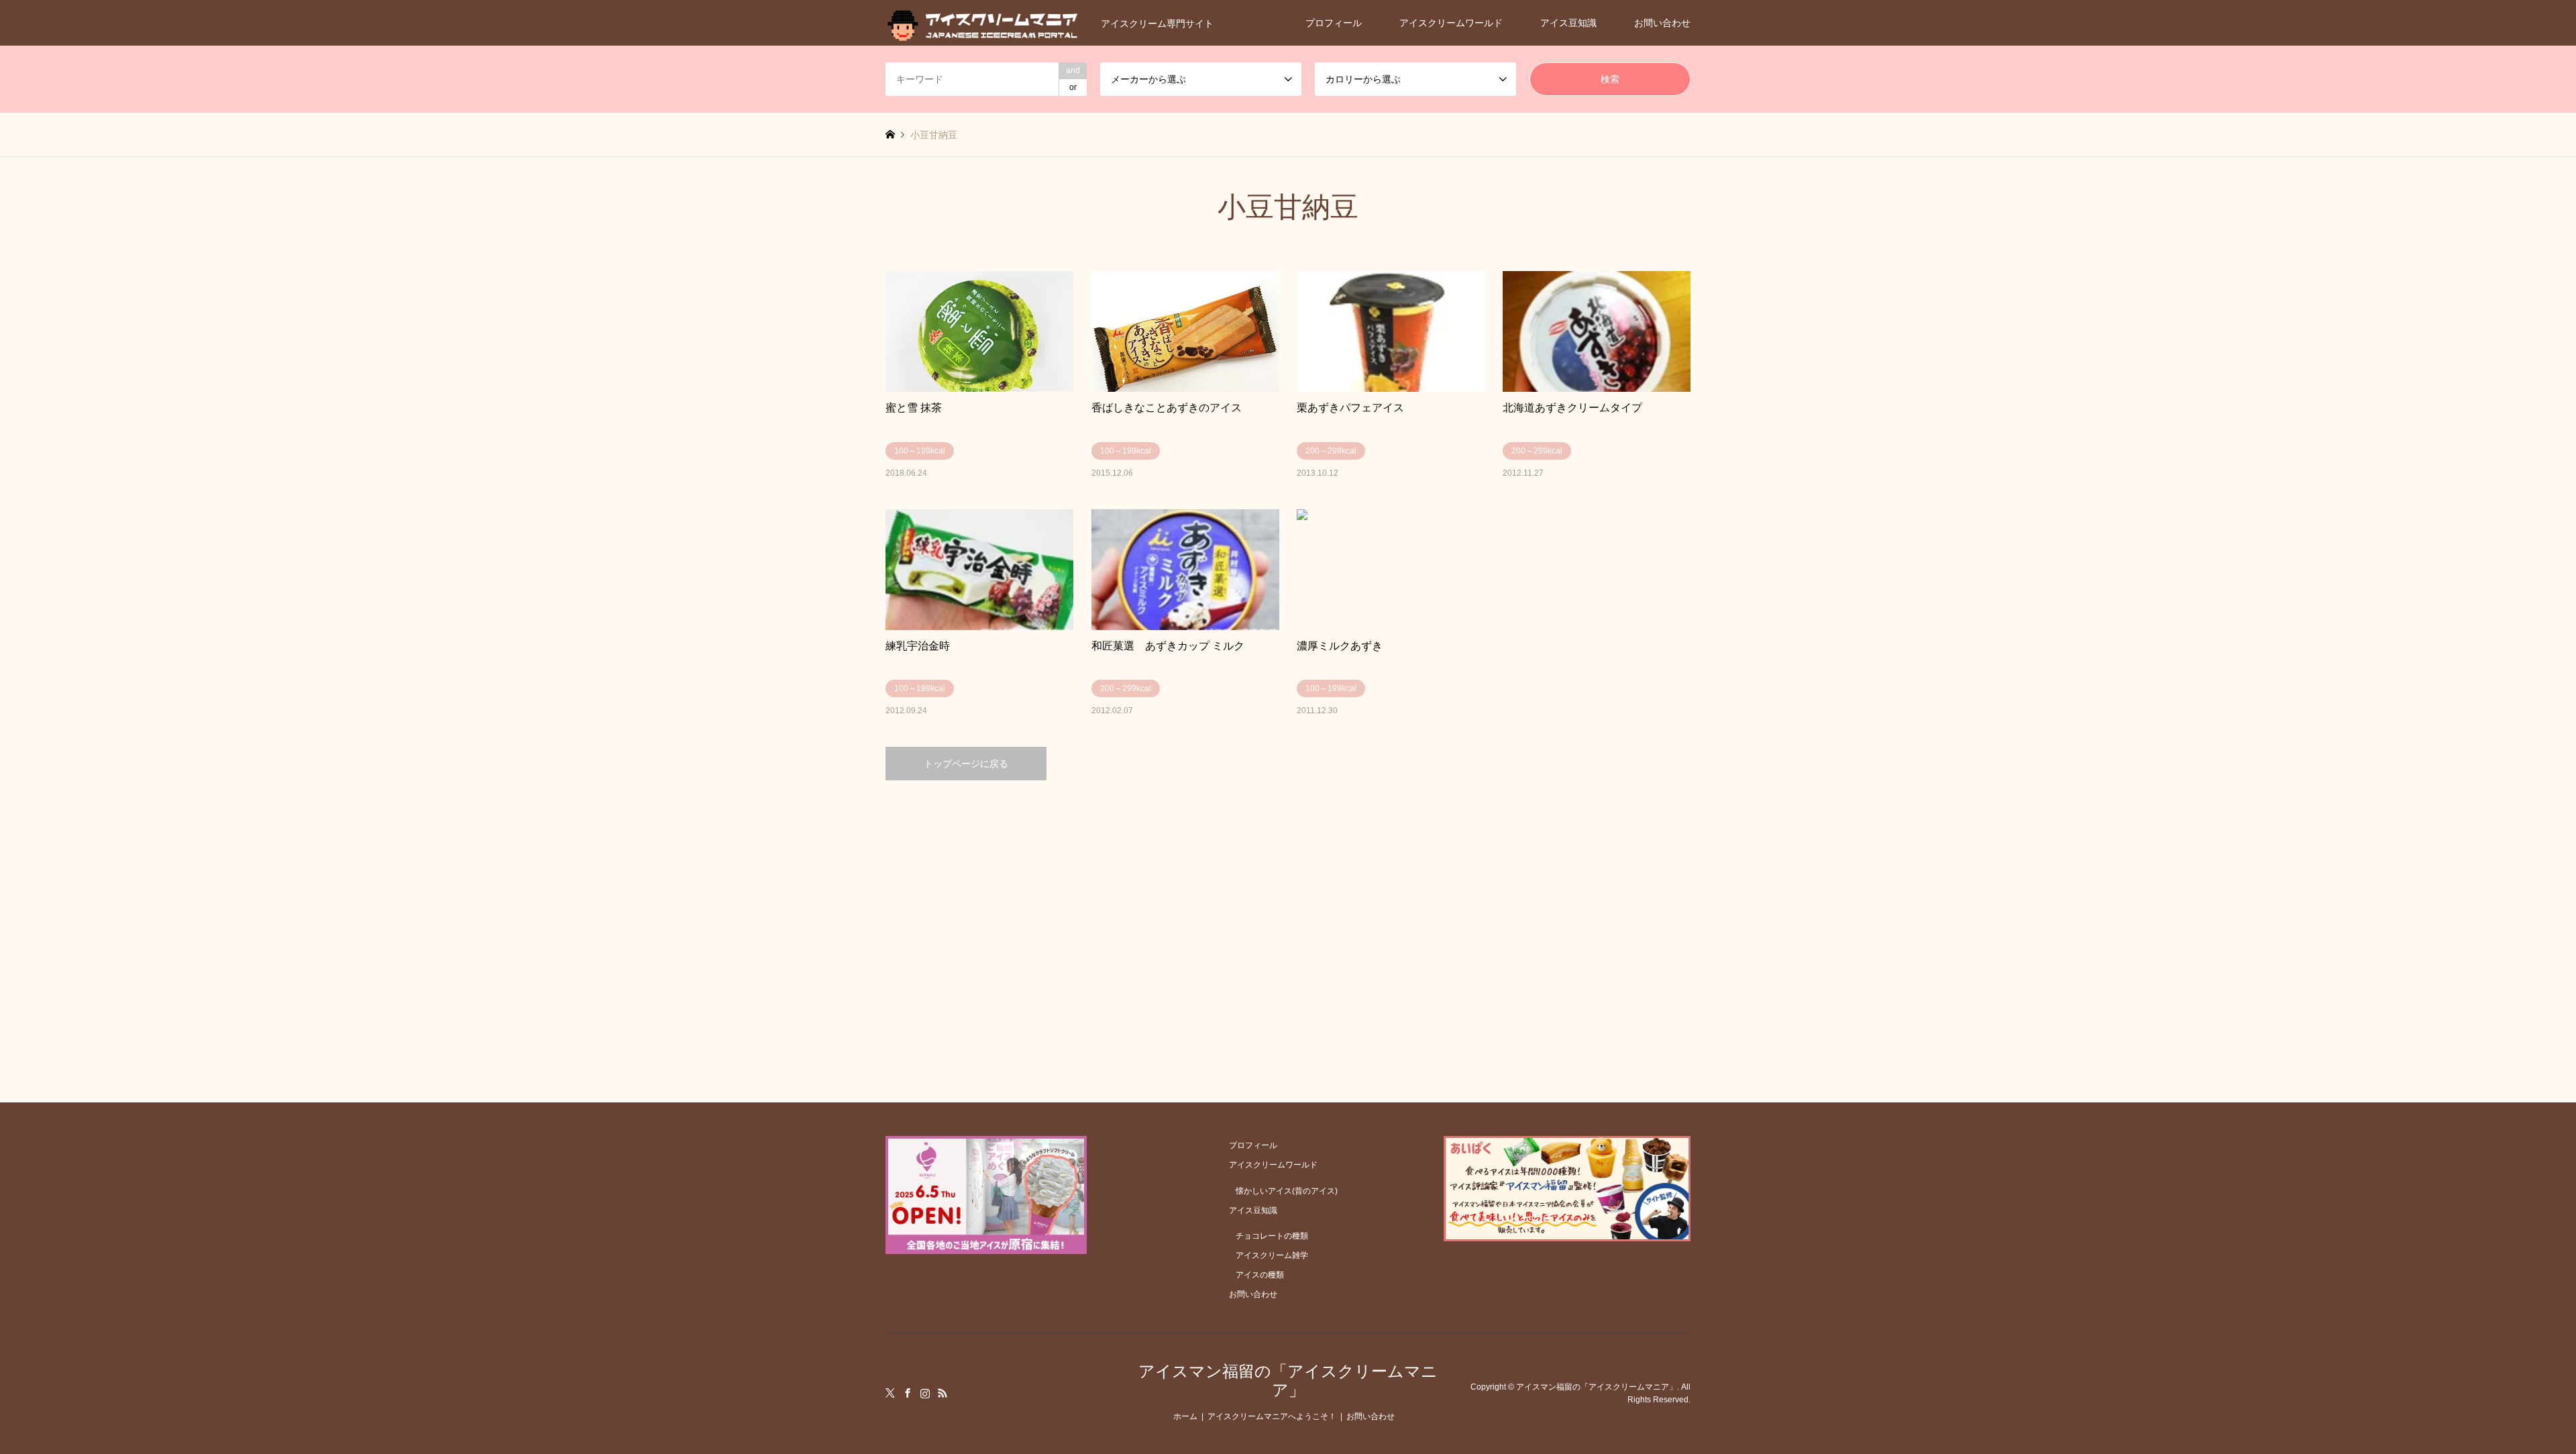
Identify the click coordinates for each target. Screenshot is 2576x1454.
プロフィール (1334, 23)
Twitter (890, 1393)
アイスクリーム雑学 (1272, 1255)
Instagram (925, 1393)
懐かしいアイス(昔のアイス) (1287, 1191)
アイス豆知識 (1568, 23)
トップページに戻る (966, 764)
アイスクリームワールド (1451, 23)
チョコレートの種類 (1272, 1236)
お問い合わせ (1662, 23)
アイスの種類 (1260, 1275)
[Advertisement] (1288, 908)
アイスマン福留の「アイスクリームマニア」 (1288, 1381)
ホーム (1185, 1416)
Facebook (908, 1393)
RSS (943, 1393)
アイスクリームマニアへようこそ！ (1272, 1416)
